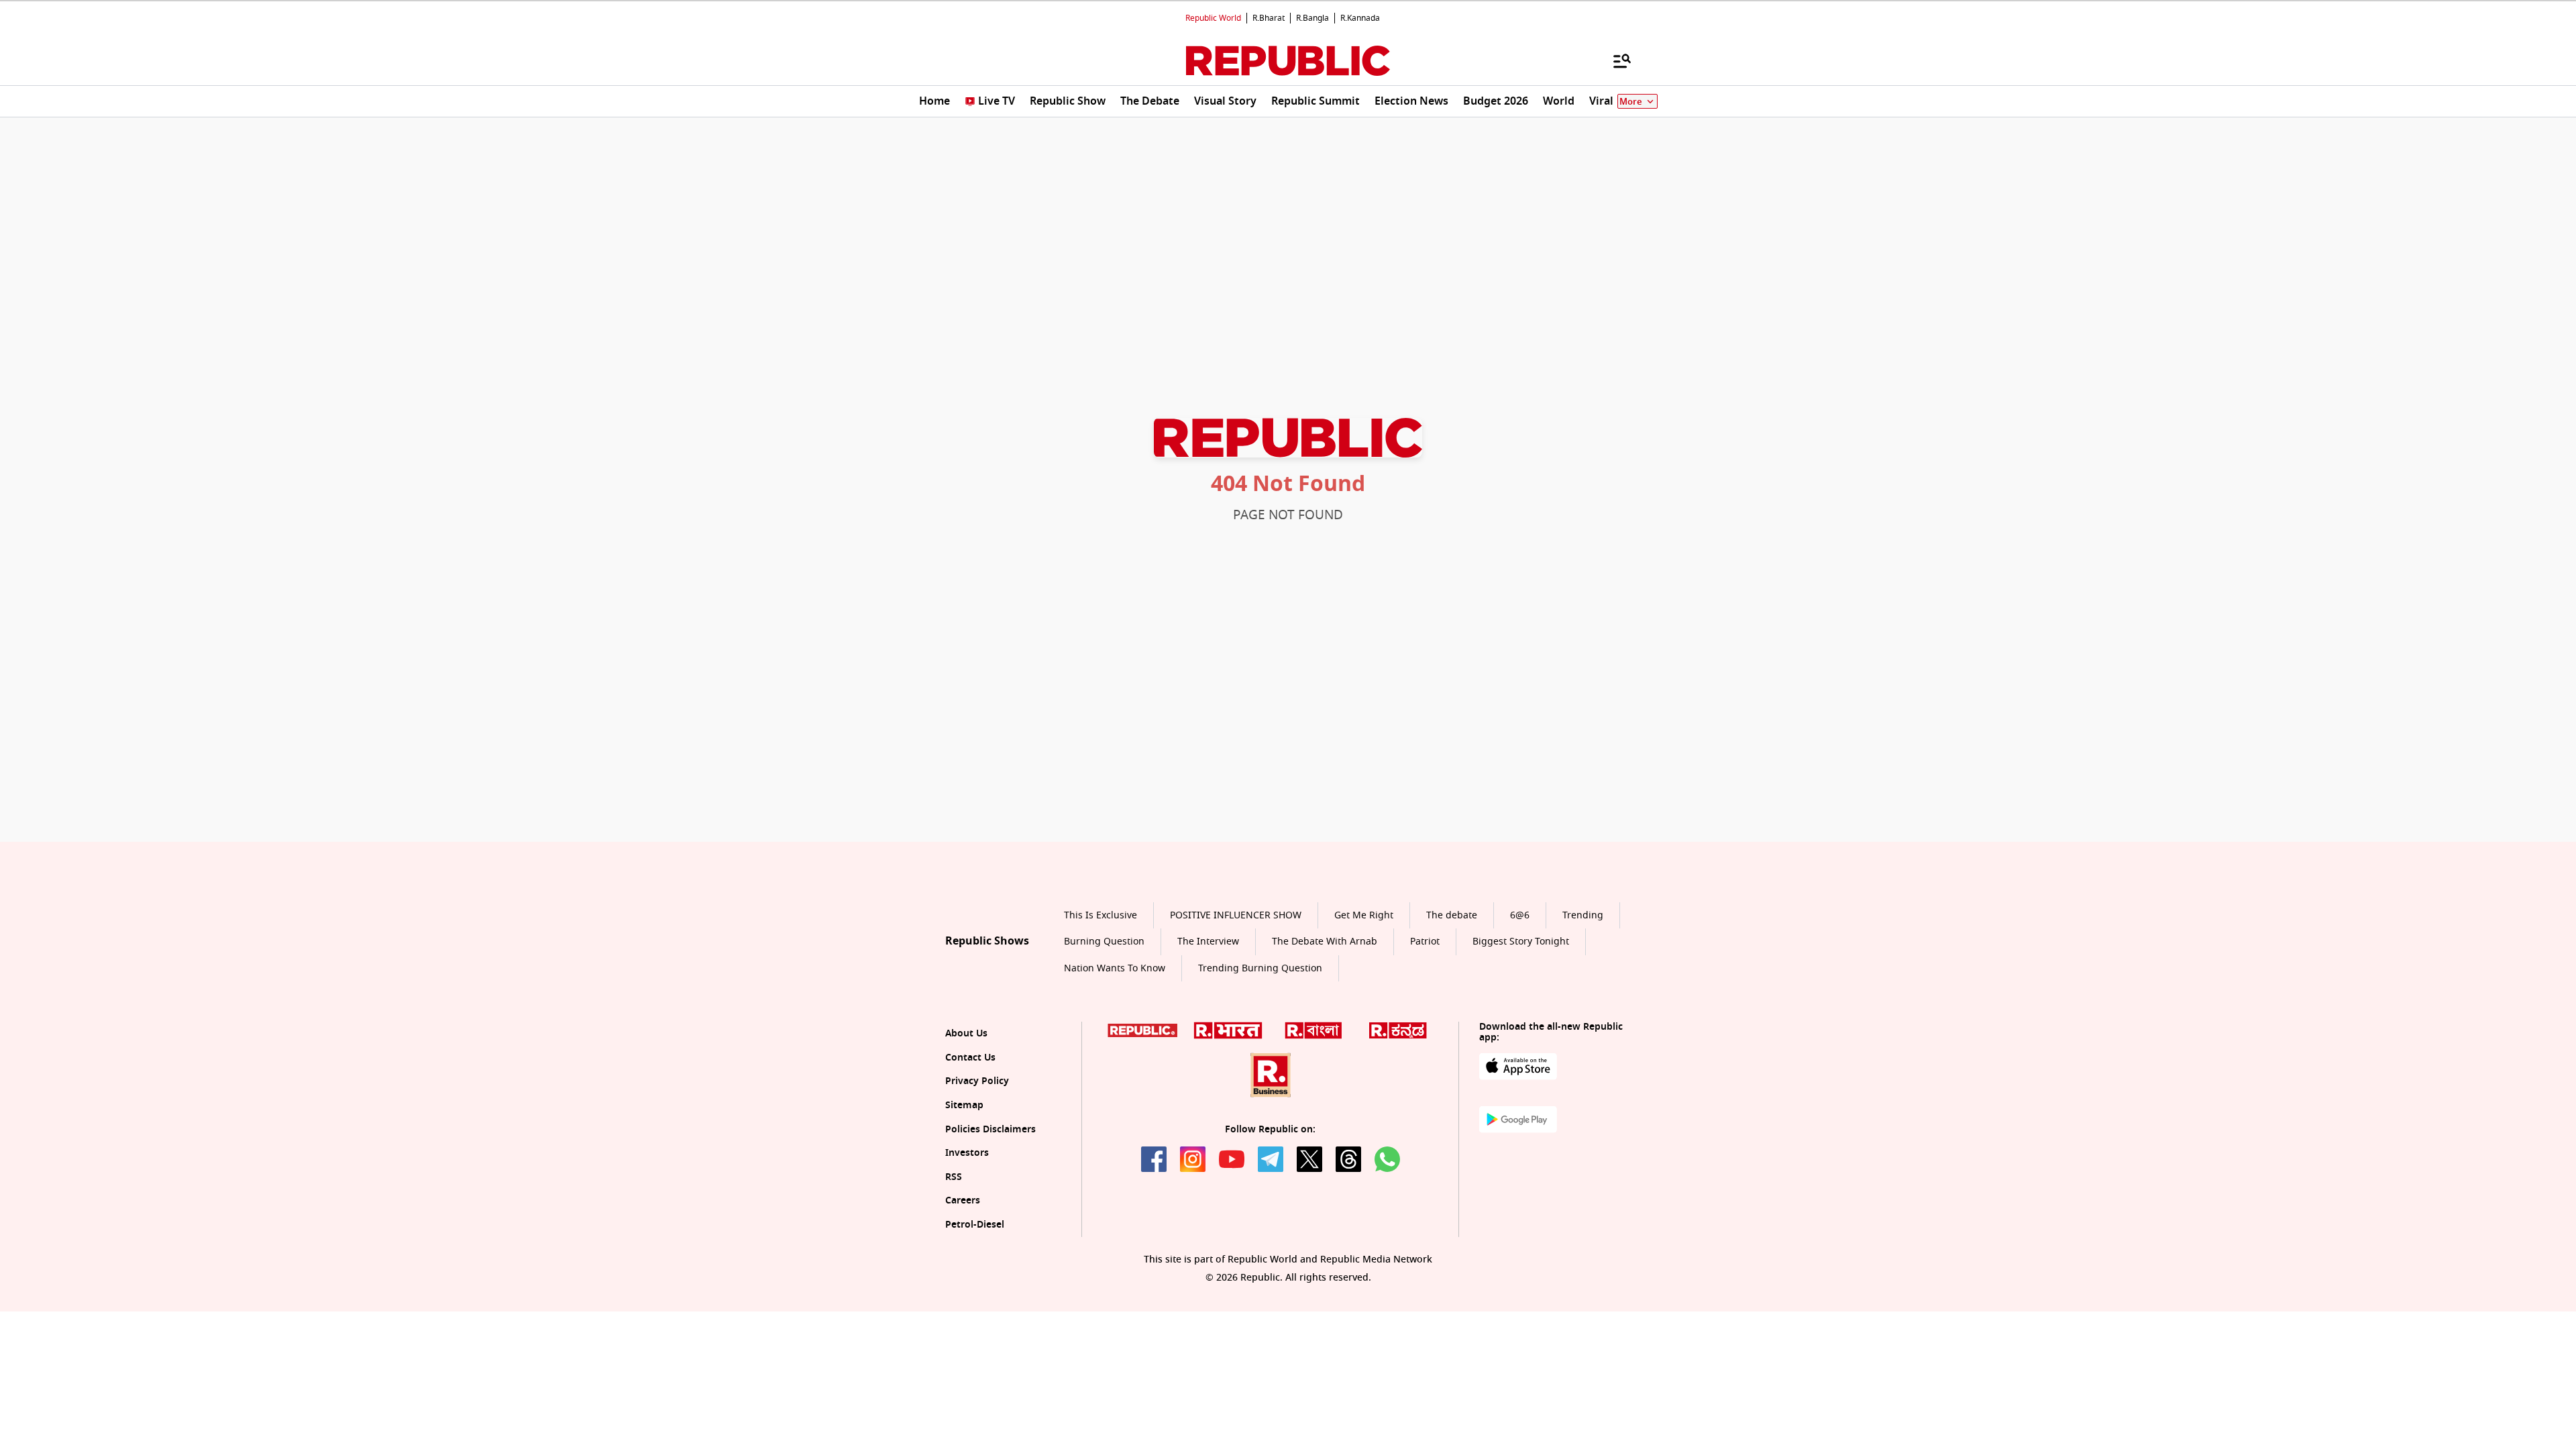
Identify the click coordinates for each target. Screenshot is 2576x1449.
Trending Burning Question (1260, 968)
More (1631, 102)
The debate (1452, 915)
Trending (1583, 915)
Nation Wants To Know (1115, 968)
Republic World (1213, 18)
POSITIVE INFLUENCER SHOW (1236, 915)
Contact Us (970, 1058)
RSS (954, 1177)
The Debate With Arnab (1325, 942)
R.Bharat (1269, 18)
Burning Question (1104, 942)
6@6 (1520, 915)
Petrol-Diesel (975, 1225)
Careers (963, 1200)
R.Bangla (1312, 18)
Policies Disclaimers (990, 1129)
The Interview (1208, 942)
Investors (967, 1153)
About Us (966, 1033)
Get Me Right (1364, 915)
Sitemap (964, 1105)
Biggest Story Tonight (1521, 942)
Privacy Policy (977, 1081)
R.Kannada (1360, 18)
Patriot (1425, 942)
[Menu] (1615, 60)
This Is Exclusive (1101, 915)
